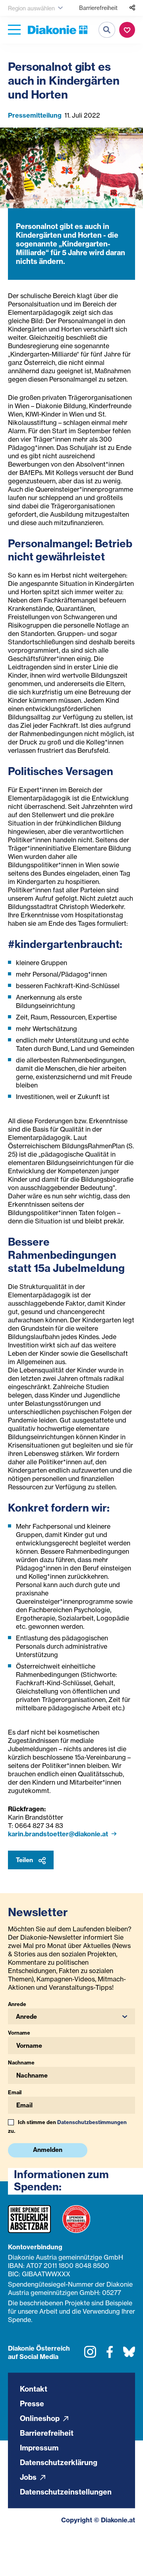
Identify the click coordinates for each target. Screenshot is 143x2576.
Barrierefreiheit (98, 8)
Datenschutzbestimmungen (92, 2122)
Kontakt (34, 2389)
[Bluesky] (129, 2355)
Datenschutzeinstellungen (66, 2492)
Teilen (25, 1860)
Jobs (29, 2477)
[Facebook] (110, 2355)
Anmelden (48, 2150)
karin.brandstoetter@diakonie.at (59, 1834)
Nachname (21, 2062)
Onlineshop (41, 2418)
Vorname (19, 2033)
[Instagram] (90, 2355)
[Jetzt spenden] (127, 30)
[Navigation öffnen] (14, 30)
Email (15, 2092)
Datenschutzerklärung (59, 2463)
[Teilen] (132, 8)
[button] (71, 2016)
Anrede (17, 2004)
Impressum (39, 2448)
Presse (32, 2404)
